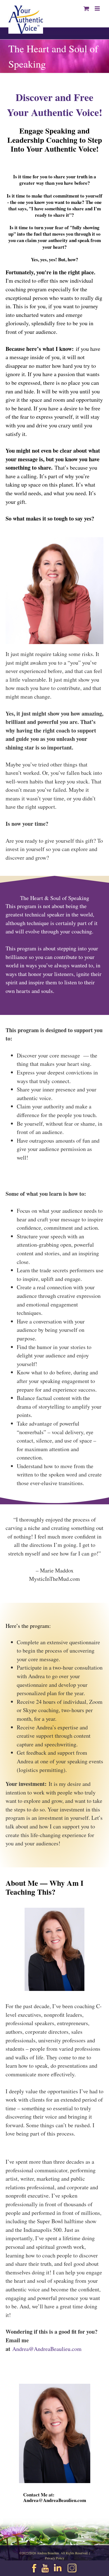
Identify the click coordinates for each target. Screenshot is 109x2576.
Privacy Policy (55, 2558)
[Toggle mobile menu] (98, 8)
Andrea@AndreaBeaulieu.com (47, 2349)
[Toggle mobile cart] (86, 8)
